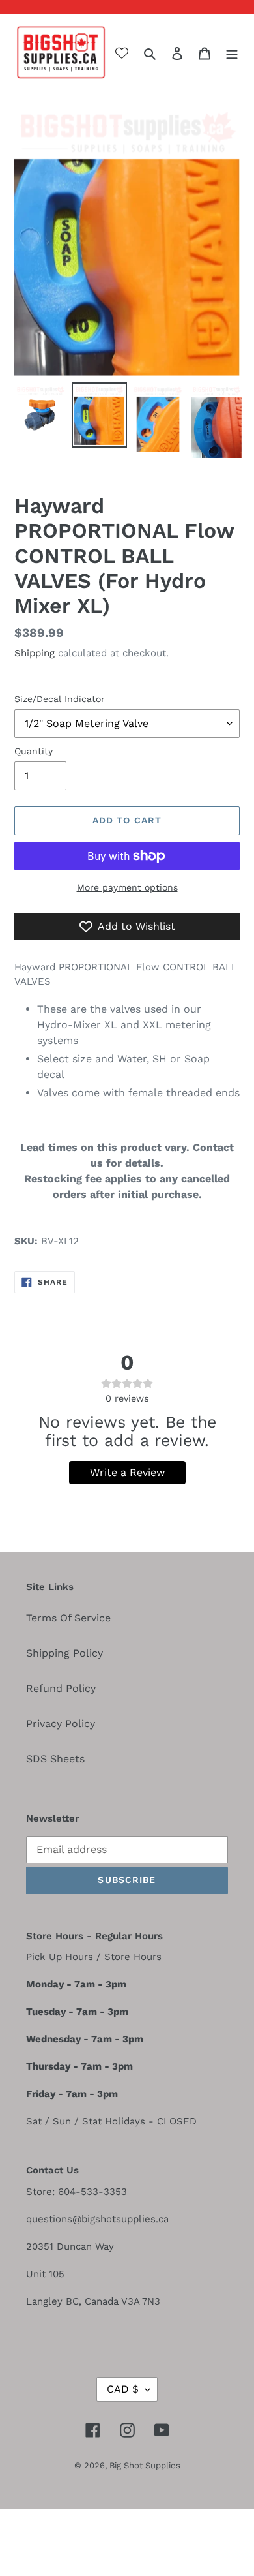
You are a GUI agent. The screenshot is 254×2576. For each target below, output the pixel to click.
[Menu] (232, 53)
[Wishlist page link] (122, 53)
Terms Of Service (68, 1618)
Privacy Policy (61, 1724)
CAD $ (123, 2389)
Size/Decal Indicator (60, 699)
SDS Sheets (55, 1759)
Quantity (34, 751)
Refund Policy (61, 1688)
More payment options (127, 887)
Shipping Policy (64, 1653)
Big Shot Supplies (145, 2465)
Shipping (35, 653)
